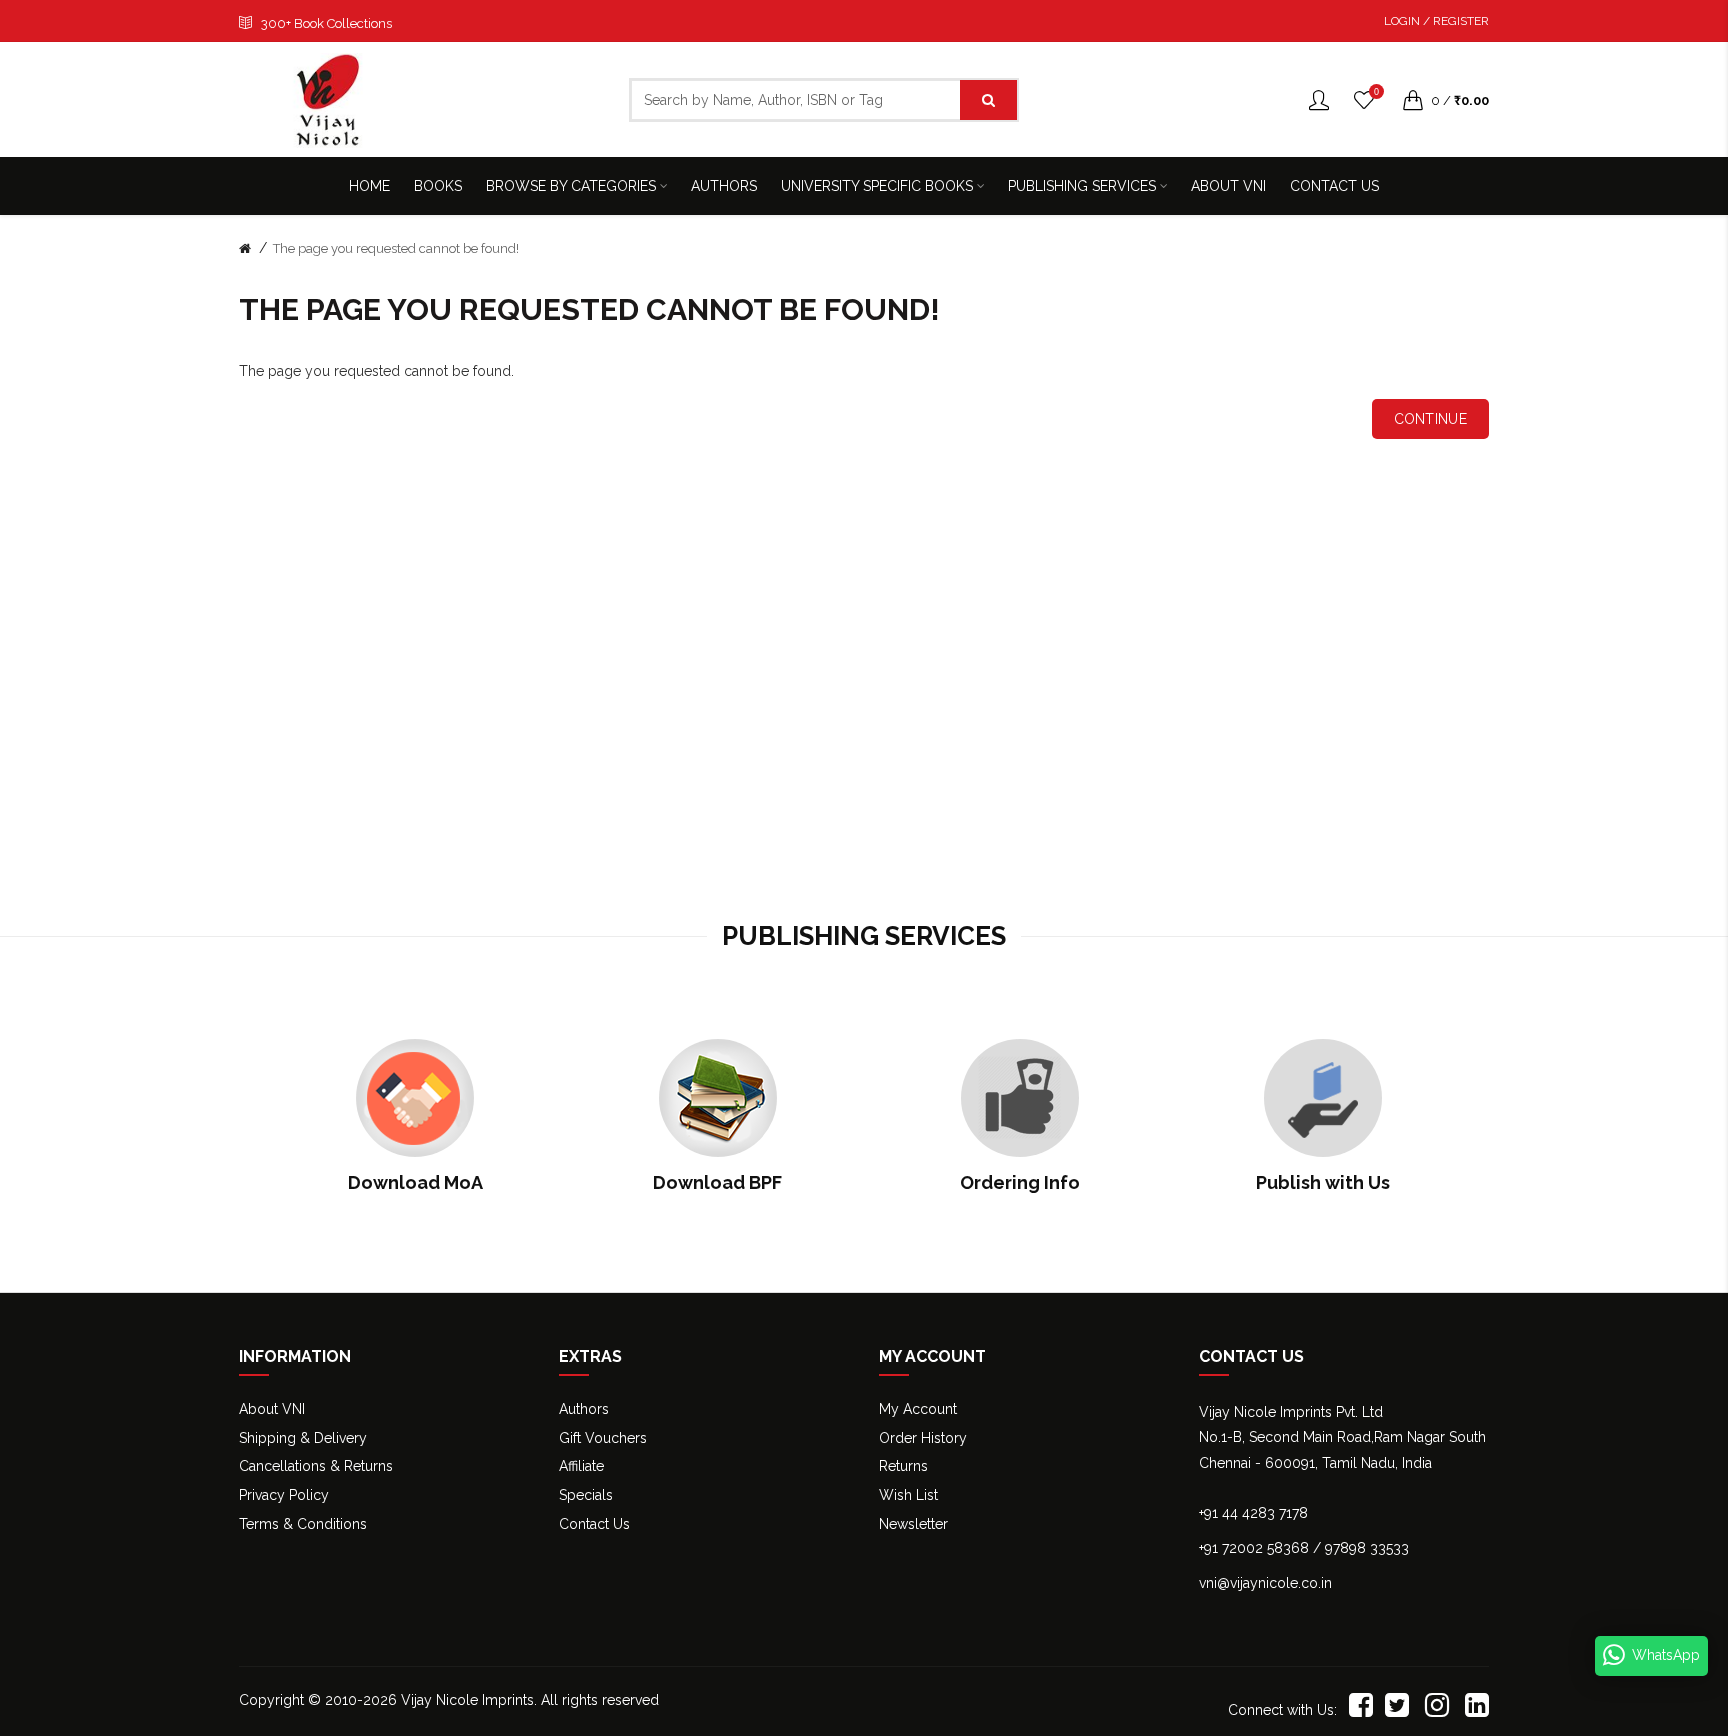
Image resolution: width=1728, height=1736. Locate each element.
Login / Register (1436, 21)
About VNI (272, 1409)
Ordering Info (1020, 1182)
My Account (918, 1409)
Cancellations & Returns (316, 1466)
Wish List (908, 1495)
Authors (584, 1409)
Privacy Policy (284, 1495)
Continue (1430, 419)
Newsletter (913, 1524)
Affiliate (581, 1466)
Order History (923, 1438)
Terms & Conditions (303, 1524)
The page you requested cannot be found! (396, 248)
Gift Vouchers (603, 1438)
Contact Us (594, 1524)
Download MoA (415, 1182)
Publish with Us (1323, 1182)
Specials (586, 1495)
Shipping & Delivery (303, 1438)
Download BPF (717, 1182)
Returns (903, 1466)
